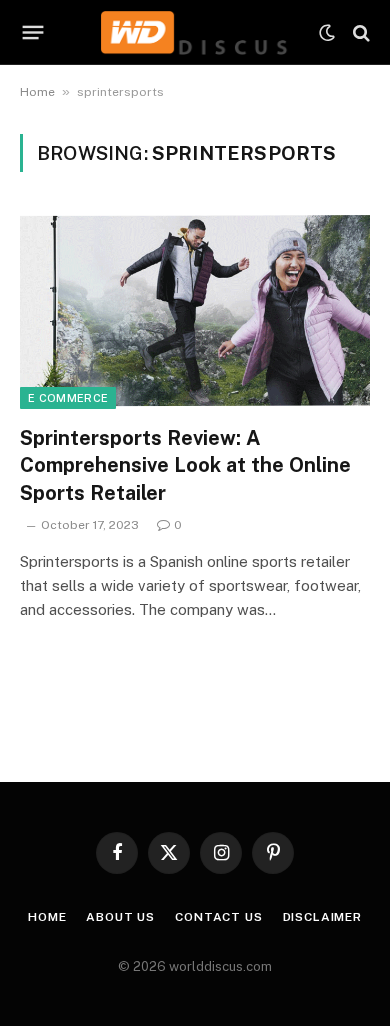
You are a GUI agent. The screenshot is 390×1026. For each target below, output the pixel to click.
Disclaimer (322, 917)
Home (37, 92)
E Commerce (68, 398)
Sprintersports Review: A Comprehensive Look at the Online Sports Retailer (185, 465)
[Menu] (33, 33)
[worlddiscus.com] (194, 32)
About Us (120, 917)
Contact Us (218, 917)
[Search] (359, 32)
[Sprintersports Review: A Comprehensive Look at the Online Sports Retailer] (195, 310)
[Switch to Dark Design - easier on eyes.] (327, 33)
